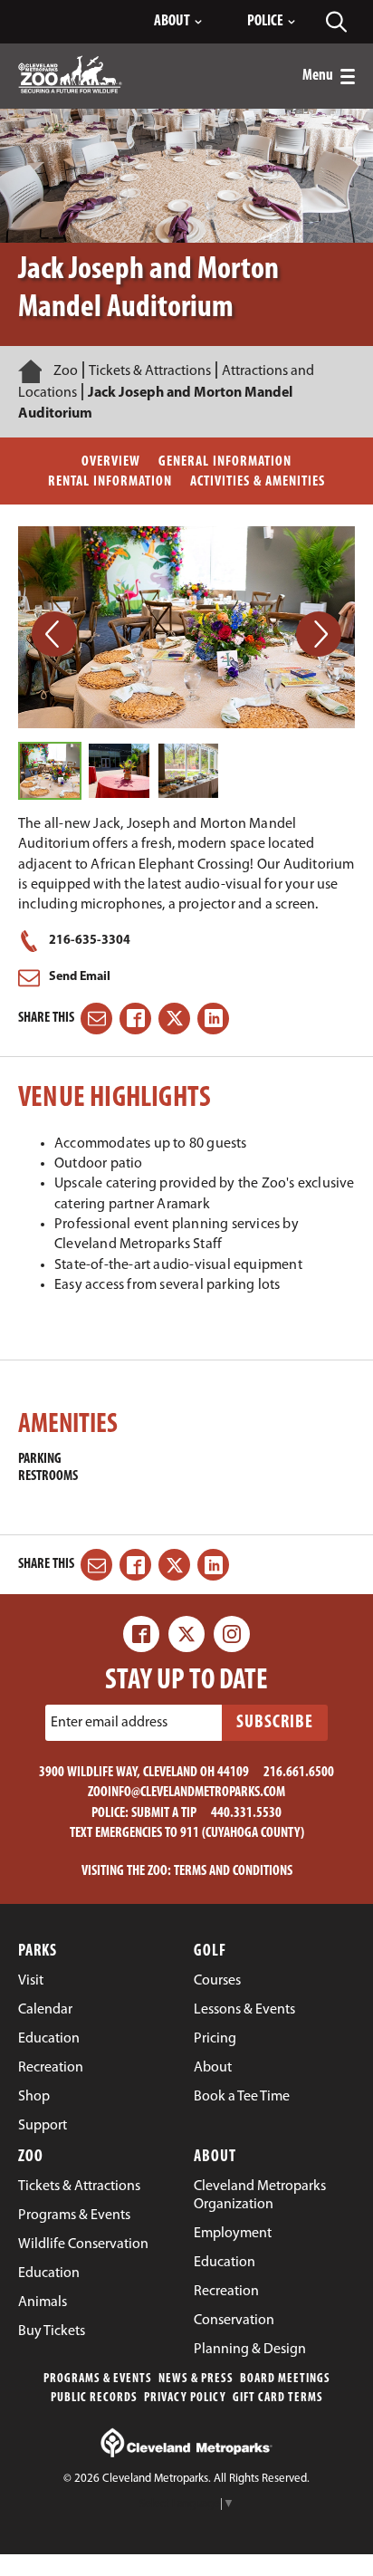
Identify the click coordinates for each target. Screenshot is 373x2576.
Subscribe (275, 1723)
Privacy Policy (185, 2398)
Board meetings (285, 2379)
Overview (111, 462)
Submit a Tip (164, 1813)
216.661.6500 (299, 1773)
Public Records (94, 2398)
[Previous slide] (54, 634)
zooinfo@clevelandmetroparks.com (186, 1793)
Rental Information (110, 482)
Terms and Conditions (233, 1871)
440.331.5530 (246, 1813)
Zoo (66, 371)
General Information (225, 462)
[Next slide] (319, 634)
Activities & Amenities (258, 482)
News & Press (196, 2379)
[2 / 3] (119, 771)
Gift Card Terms (278, 2398)
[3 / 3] (188, 771)
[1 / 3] (50, 771)
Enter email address (109, 1723)
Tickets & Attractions (150, 371)
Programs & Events (98, 2379)
